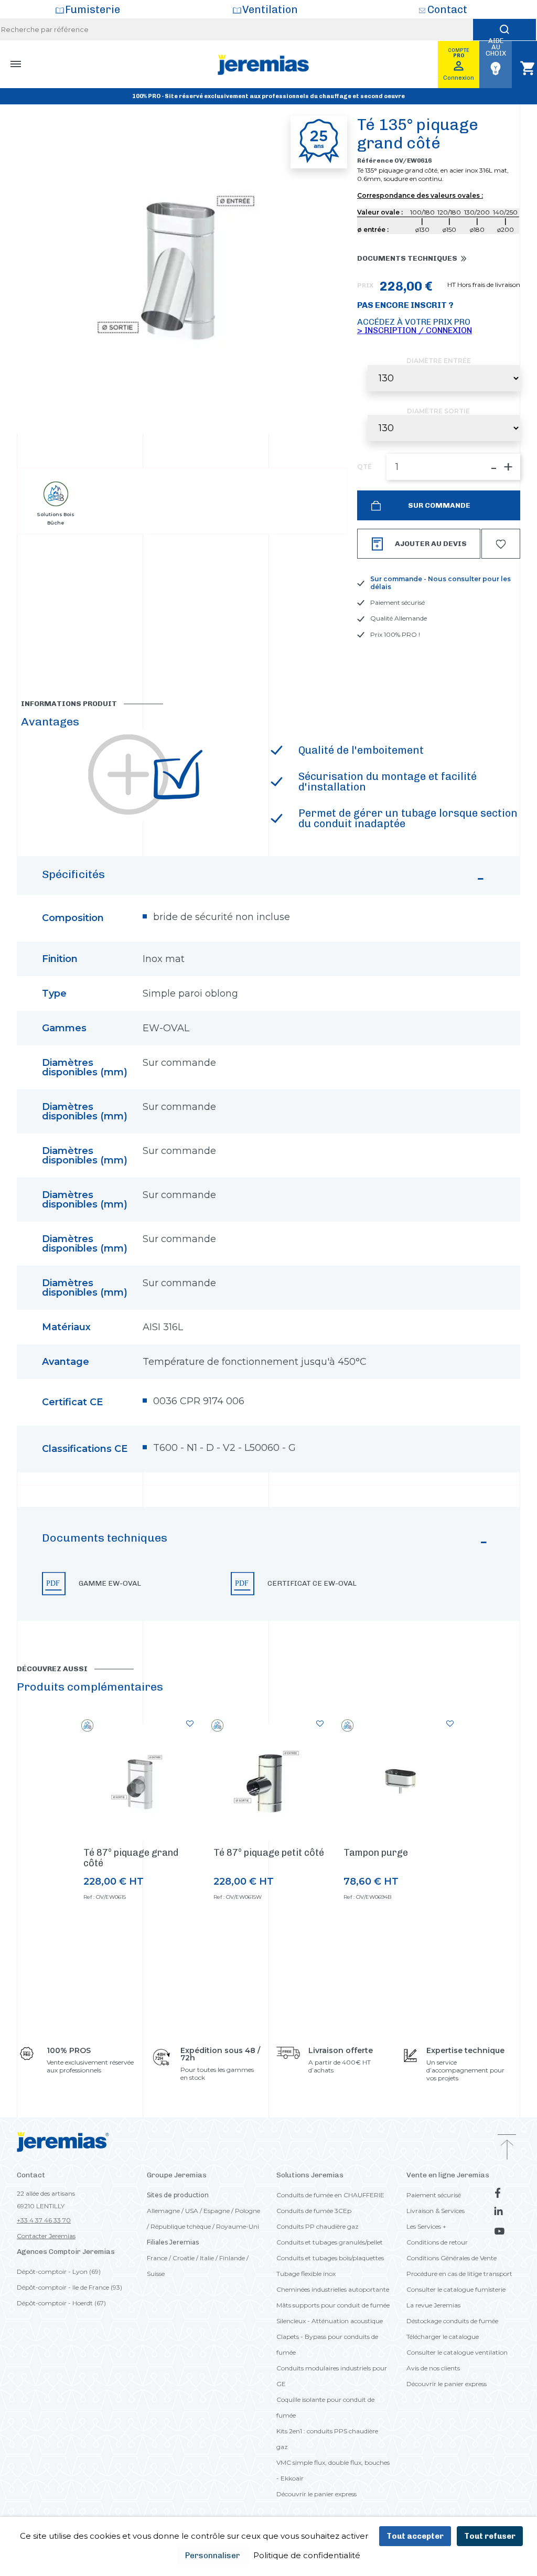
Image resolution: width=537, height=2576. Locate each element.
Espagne (217, 2211)
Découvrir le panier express (316, 2494)
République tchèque (181, 2226)
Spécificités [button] (73, 874)
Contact (447, 9)
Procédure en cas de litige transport (459, 2274)
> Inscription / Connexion (415, 330)
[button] (268, 1564)
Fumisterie (93, 9)
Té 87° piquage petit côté (269, 1853)
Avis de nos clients (433, 2368)
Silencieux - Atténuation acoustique (330, 2321)
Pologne (248, 2211)
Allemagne (163, 2211)
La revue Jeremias (433, 2305)
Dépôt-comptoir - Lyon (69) (59, 2272)
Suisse (156, 2274)
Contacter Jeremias (46, 2236)
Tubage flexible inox (306, 2274)
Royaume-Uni (238, 2226)
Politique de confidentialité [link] (307, 2555)
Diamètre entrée (439, 361)
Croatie (184, 2258)
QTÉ (364, 467)
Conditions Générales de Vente (452, 2258)
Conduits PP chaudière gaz (318, 2226)
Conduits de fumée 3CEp (314, 2211)
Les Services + (426, 2226)
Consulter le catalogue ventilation (457, 2352)
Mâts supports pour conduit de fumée (333, 2305)
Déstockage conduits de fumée (452, 2321)
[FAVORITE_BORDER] (501, 544)
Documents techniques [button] (407, 259)
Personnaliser (213, 2556)
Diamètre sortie (438, 411)
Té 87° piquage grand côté (131, 1858)
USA (192, 2211)
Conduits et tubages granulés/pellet (330, 2242)
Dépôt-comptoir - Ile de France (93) (69, 2287)
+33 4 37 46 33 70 (44, 2220)
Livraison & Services (436, 2211)
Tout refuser (490, 2536)
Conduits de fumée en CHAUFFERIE (330, 2195)
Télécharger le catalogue (443, 2337)
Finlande (232, 2258)
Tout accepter (415, 2536)
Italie (207, 2258)
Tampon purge (376, 1853)
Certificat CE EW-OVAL (312, 1584)
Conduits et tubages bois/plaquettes (330, 2258)
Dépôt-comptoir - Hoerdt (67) (61, 2303)
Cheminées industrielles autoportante (333, 2289)
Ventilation (270, 9)
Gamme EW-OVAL (110, 1584)
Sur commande (438, 505)
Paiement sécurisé (434, 2195)
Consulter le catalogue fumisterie (456, 2289)
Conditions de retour (437, 2242)
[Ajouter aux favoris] (190, 1724)
